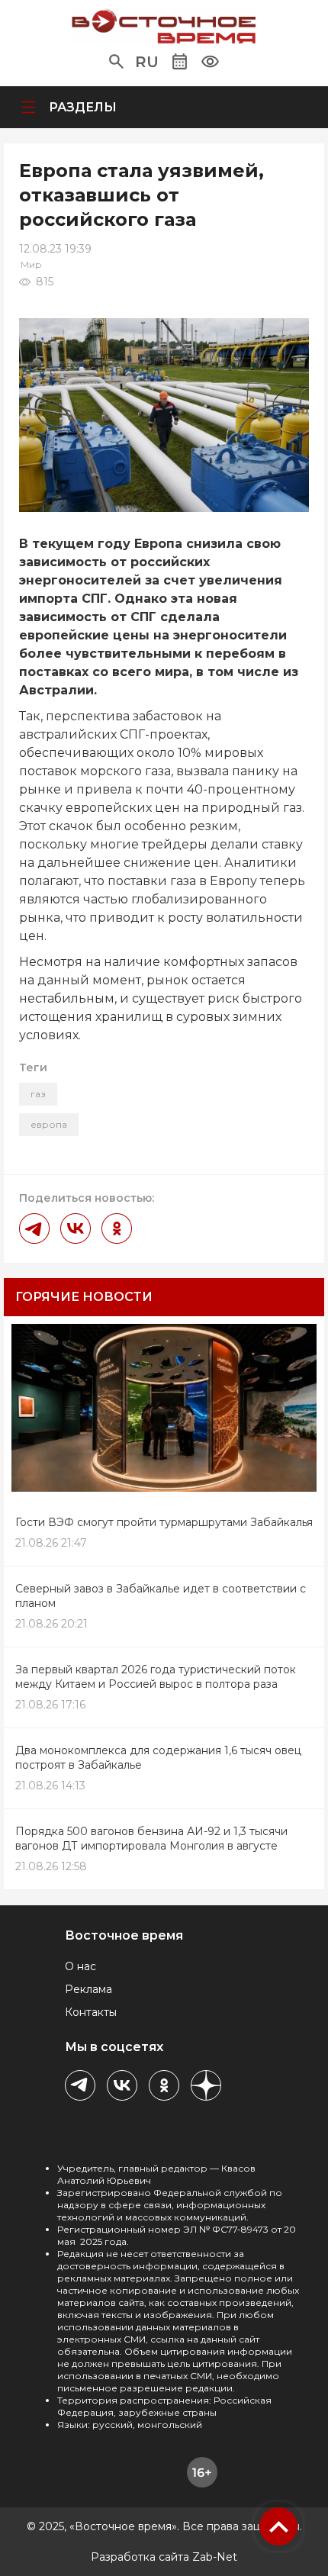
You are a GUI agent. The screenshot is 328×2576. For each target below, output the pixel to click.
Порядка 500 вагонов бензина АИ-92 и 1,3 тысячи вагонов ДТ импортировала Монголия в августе (151, 1839)
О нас (80, 1966)
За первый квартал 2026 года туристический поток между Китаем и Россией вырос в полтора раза (156, 1677)
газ (38, 1094)
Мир (31, 264)
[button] (116, 62)
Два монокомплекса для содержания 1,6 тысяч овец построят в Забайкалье (158, 1758)
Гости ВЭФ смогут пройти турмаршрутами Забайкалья (164, 1522)
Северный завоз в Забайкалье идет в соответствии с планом (161, 1596)
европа (49, 1124)
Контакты (91, 2012)
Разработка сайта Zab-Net (164, 2557)
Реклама (88, 1989)
